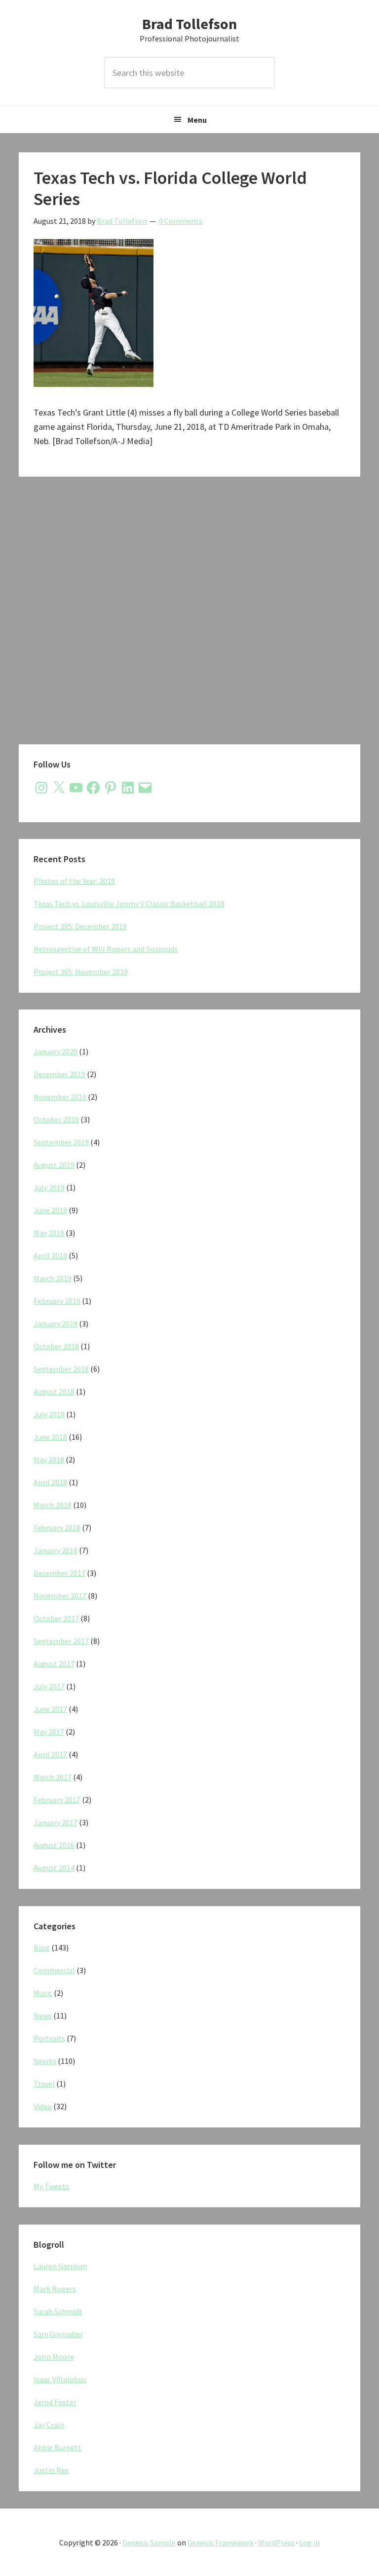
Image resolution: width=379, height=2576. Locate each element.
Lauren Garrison (60, 2266)
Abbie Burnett (57, 2447)
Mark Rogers (55, 2289)
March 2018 (53, 1505)
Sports (45, 2061)
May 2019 (49, 1233)
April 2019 (50, 1255)
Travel (44, 2084)
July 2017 (49, 1686)
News (43, 2016)
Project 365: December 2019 (80, 926)
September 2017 (61, 1641)
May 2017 (49, 1732)
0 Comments (181, 221)
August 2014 (54, 1868)
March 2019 (53, 1278)
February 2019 (57, 1301)
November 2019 (60, 1097)
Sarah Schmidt (58, 2311)
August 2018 (54, 1392)
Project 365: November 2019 (81, 972)
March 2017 (53, 1777)
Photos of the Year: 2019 (74, 881)
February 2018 (57, 1528)
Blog (42, 1948)
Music (43, 1993)
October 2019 (56, 1119)
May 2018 (49, 1460)
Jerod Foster (55, 2402)
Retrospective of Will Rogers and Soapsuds (106, 949)
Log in (309, 2542)
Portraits (49, 2038)
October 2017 (56, 1618)
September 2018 (61, 1369)
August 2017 (54, 1664)
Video (43, 2106)
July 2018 (49, 1414)
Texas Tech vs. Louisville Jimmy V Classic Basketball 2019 (129, 904)
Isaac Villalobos (60, 2379)
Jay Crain (49, 2425)
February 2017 (57, 1800)
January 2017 (56, 1822)
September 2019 (61, 1142)
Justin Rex (51, 2470)
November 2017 (60, 1596)
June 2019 (50, 1210)
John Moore (54, 2357)
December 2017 (59, 1573)
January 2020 (56, 1051)
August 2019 (54, 1165)
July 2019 (49, 1187)
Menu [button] (197, 120)
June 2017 (50, 1709)
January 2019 (56, 1323)
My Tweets (51, 2186)
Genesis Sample (149, 2542)
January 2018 (56, 1550)
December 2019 (59, 1074)
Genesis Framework (221, 2542)
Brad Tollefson (189, 24)
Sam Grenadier (58, 2334)
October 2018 (56, 1346)
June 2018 (50, 1437)
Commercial (54, 1970)
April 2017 (50, 1754)
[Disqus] (189, 617)
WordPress (276, 2542)
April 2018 (50, 1482)
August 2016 (54, 1845)
